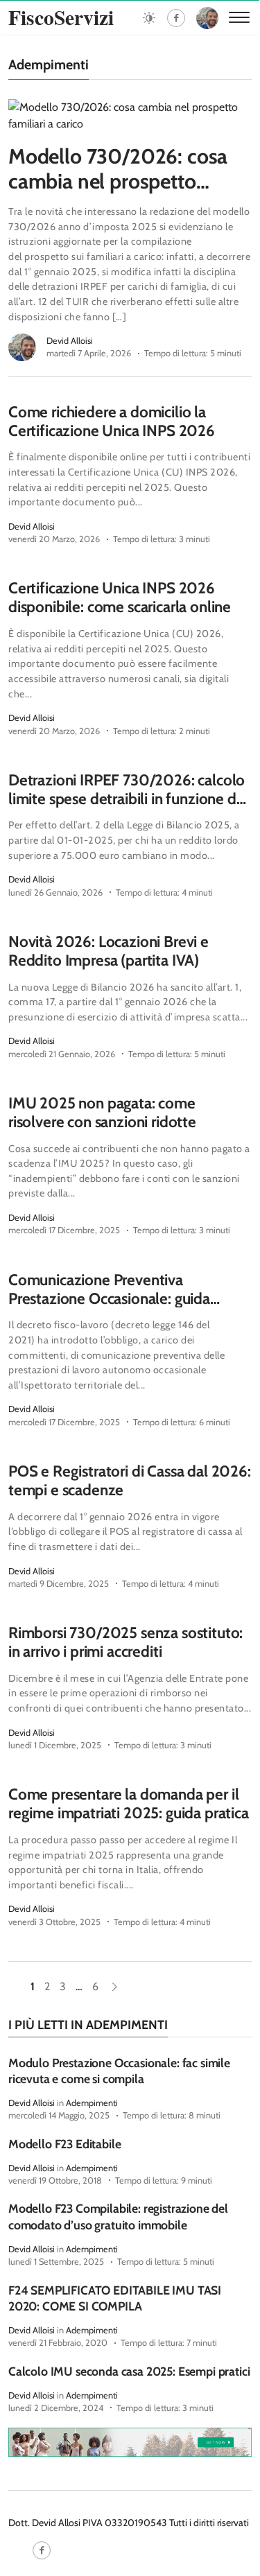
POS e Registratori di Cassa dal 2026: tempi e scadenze (130, 1480)
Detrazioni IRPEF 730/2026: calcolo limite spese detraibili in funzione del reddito (128, 799)
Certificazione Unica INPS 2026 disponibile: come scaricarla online (120, 597)
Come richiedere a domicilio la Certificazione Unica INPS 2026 (112, 421)
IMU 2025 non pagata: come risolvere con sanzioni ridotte (102, 1112)
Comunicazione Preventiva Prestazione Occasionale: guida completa (109, 1298)
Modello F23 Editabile (64, 2144)
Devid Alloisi (70, 341)
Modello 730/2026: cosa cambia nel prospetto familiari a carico (118, 181)
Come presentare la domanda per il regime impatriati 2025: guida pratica (129, 1803)
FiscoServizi (61, 17)
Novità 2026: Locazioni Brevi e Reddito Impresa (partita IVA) (109, 951)
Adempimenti (92, 2103)
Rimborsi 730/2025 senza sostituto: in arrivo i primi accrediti (125, 1642)
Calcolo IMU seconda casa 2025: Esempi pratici (129, 2371)
